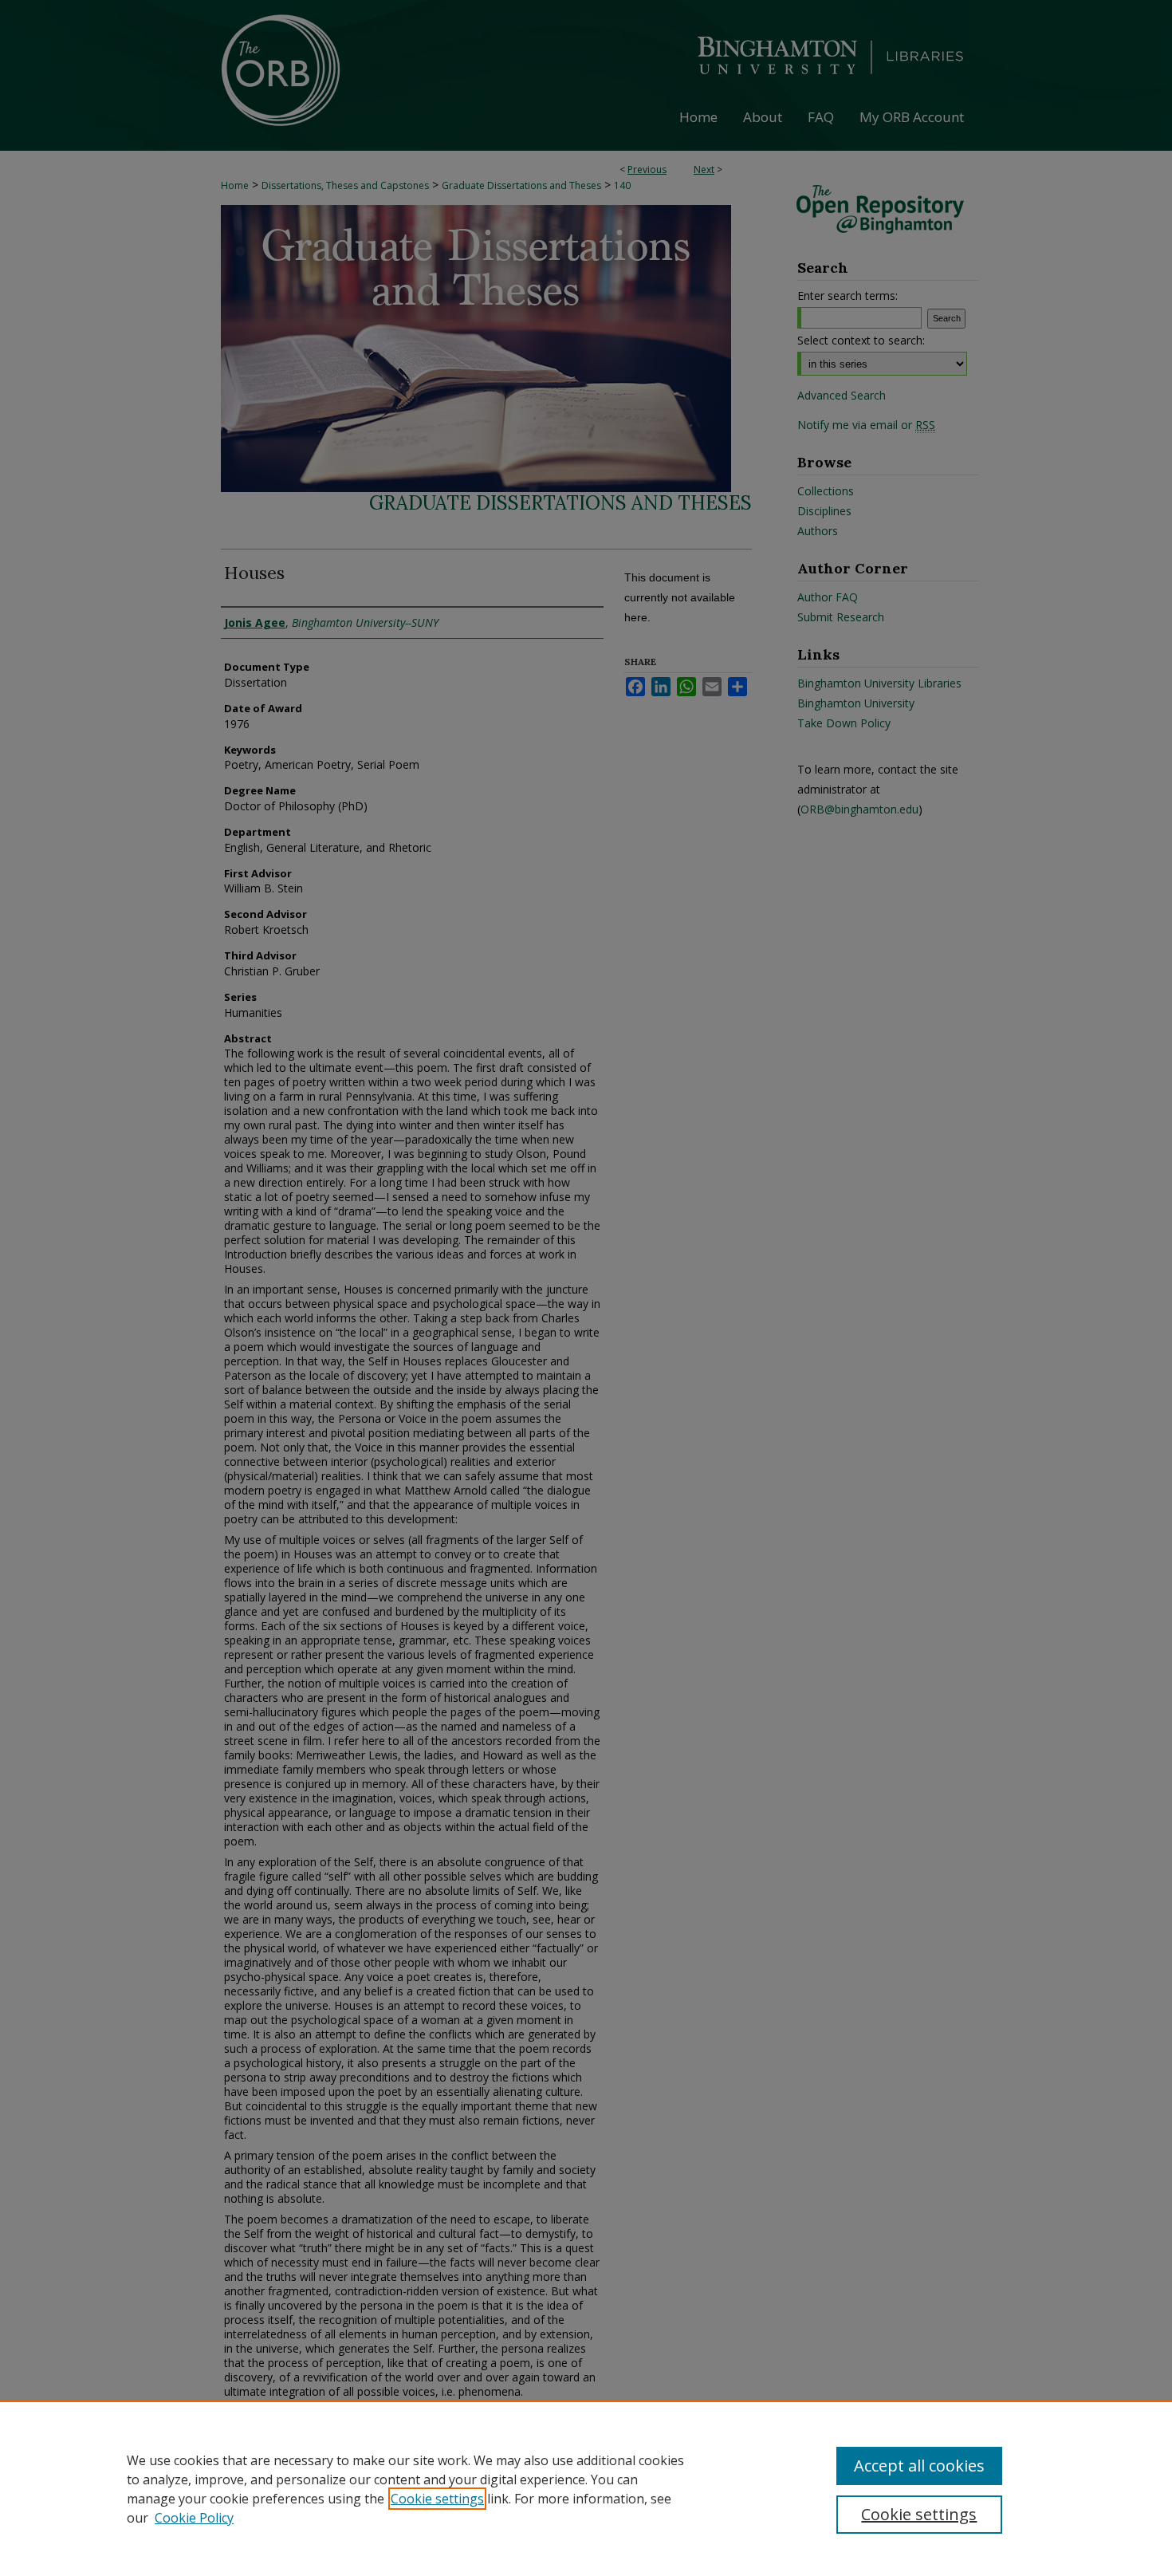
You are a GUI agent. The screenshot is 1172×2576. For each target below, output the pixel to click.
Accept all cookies (919, 2466)
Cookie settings (437, 2499)
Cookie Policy (194, 2518)
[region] (586, 2488)
